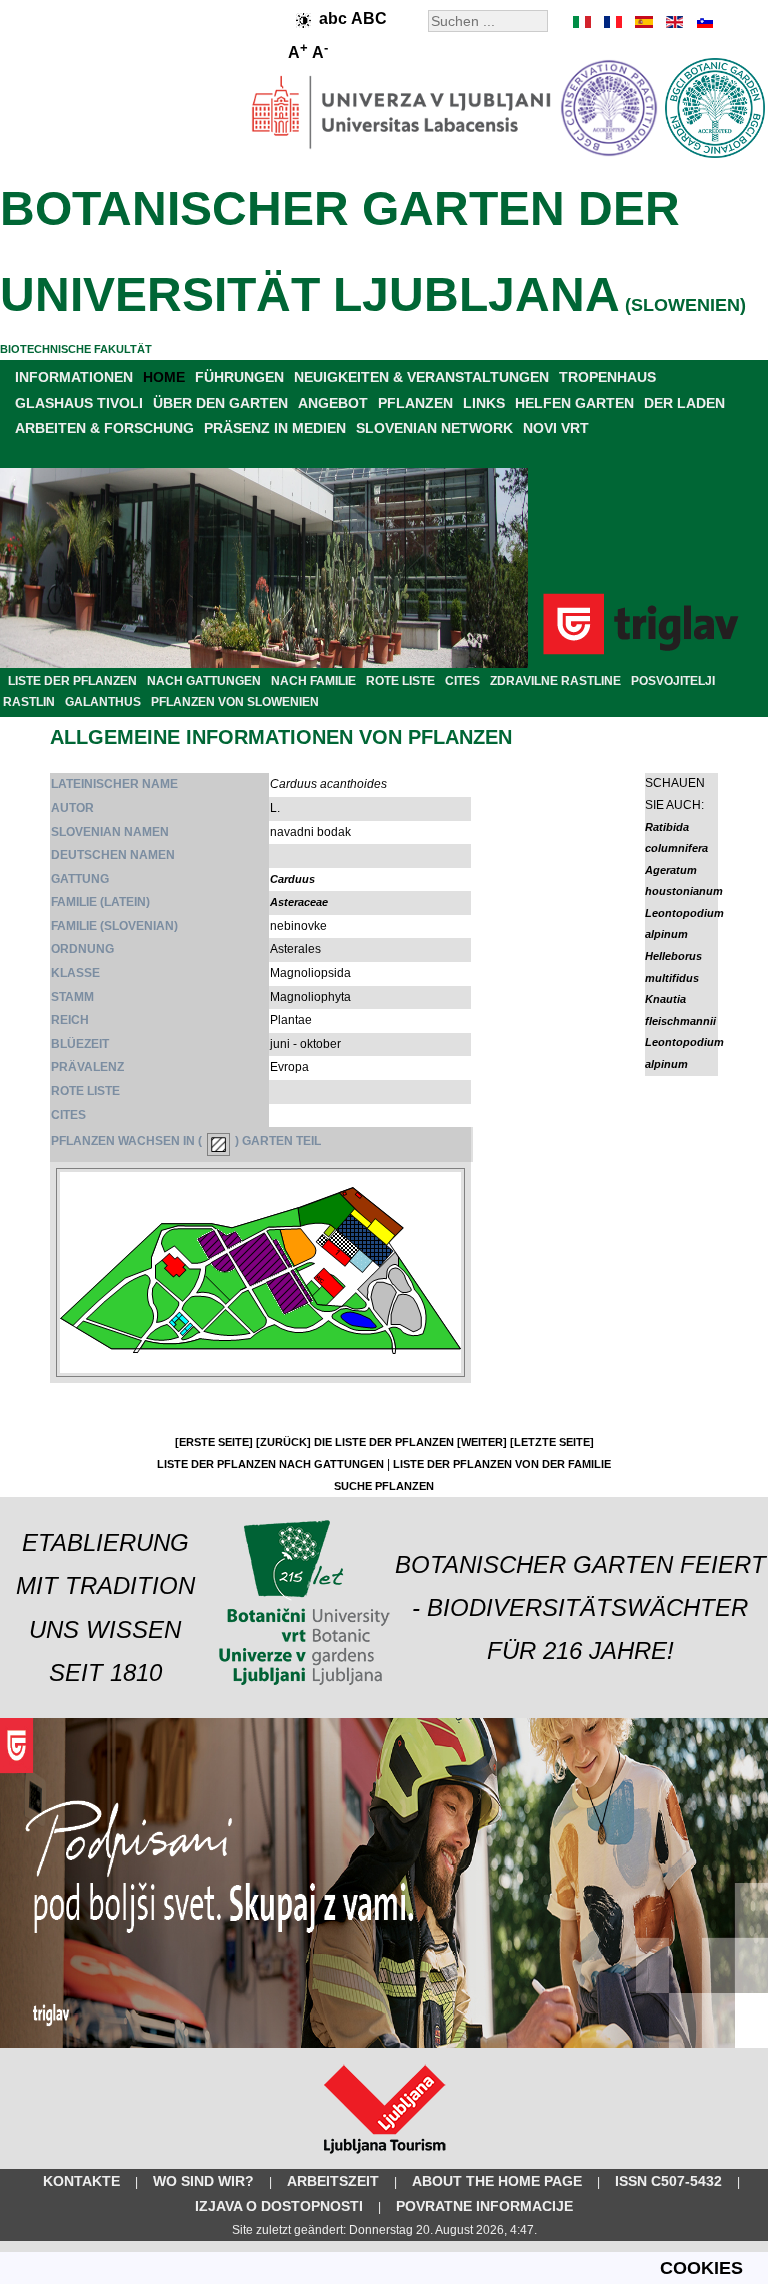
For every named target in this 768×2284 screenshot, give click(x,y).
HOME (164, 377)
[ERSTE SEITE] (214, 1442)
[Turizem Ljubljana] (384, 2158)
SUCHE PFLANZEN (384, 1486)
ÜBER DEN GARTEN (220, 403)
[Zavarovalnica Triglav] (384, 2044)
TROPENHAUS (607, 377)
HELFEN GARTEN (574, 403)
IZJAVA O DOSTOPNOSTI (279, 2206)
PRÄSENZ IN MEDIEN (275, 428)
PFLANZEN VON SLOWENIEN (235, 702)
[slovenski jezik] (703, 22)
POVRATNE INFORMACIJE (484, 2206)
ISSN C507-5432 (668, 2181)
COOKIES (701, 2268)
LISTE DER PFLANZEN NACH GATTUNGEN (270, 1464)
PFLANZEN (415, 403)
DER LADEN (684, 403)
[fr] (613, 22)
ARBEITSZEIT (333, 2181)
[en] (673, 22)
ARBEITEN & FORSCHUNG (104, 428)
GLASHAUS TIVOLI (79, 403)
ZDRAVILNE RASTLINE (555, 681)
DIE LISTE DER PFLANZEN (384, 1442)
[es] (643, 22)
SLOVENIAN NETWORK (434, 428)
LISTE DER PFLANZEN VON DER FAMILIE (502, 1464)
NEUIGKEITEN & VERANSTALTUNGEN (421, 377)
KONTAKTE (81, 2181)
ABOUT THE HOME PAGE (497, 2181)
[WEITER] (482, 1442)
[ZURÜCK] (283, 1442)
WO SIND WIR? (203, 2181)
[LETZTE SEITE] (552, 1442)
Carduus (292, 879)
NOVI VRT (556, 428)
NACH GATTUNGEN (204, 681)
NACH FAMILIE (313, 681)
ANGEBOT (333, 403)
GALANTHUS (103, 702)
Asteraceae (299, 902)
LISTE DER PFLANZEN (72, 681)
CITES (462, 681)
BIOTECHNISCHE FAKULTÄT (76, 349)
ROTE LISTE (400, 681)
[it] (583, 22)
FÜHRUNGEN (239, 377)
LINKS (484, 403)
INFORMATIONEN (74, 377)
